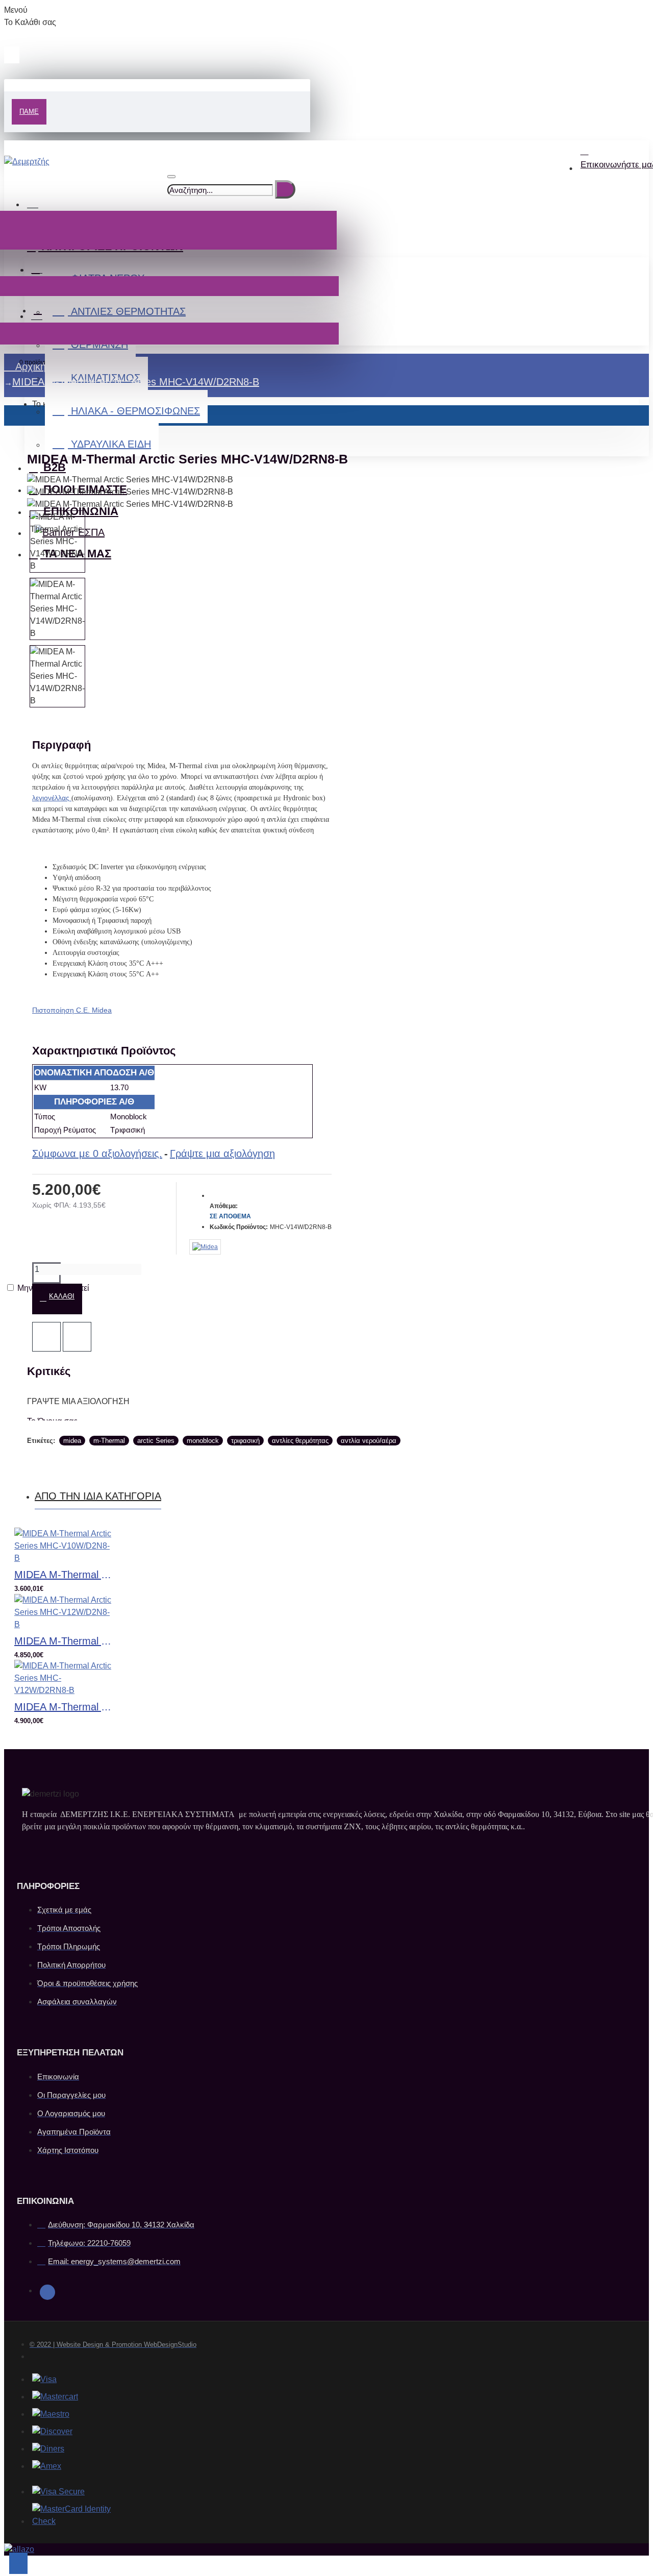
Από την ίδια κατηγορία (98, 1496)
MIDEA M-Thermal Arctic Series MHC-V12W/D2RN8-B (65, 1707)
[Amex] (47, 2466)
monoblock (203, 1441)
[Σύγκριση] (77, 1337)
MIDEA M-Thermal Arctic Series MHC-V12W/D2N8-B (65, 1641)
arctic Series (156, 1441)
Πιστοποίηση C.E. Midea (72, 1010)
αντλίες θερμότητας (300, 1441)
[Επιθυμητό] (46, 1337)
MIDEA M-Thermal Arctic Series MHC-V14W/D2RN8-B (136, 382)
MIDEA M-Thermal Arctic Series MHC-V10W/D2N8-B (65, 1575)
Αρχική (29, 366)
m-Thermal (109, 1441)
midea (72, 1441)
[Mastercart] (55, 2397)
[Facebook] (47, 2292)
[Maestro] (51, 2414)
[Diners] (48, 2449)
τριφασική (245, 1441)
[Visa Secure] (58, 2492)
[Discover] (52, 2432)
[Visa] (44, 2379)
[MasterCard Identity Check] (83, 2515)
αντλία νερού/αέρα (369, 1441)
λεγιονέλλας (52, 798)
